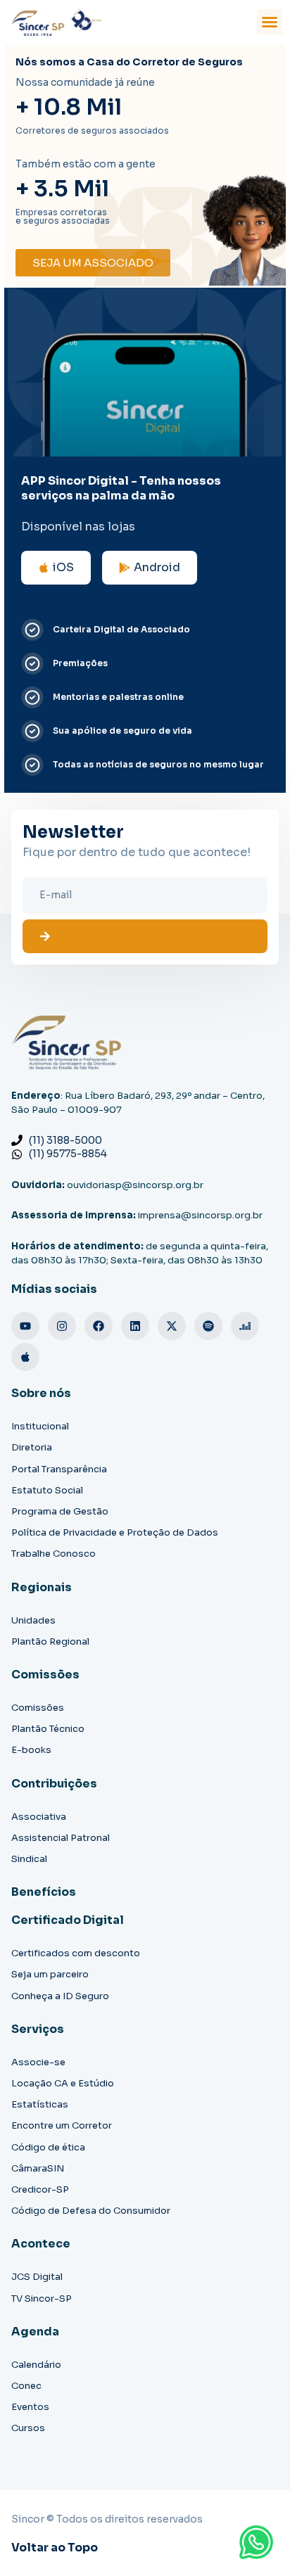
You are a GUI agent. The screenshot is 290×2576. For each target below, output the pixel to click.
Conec (26, 2386)
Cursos (28, 2428)
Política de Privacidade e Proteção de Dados (115, 1532)
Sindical (29, 1859)
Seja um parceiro (50, 1974)
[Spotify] (208, 1326)
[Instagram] (62, 1326)
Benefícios (44, 1892)
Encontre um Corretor (62, 2125)
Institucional (40, 1426)
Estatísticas (40, 2104)
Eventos (30, 2407)
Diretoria (32, 1447)
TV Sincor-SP (42, 2298)
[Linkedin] (135, 1326)
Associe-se (38, 2062)
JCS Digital (37, 2277)
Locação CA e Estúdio (63, 2083)
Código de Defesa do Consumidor (91, 2211)
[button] (270, 22)
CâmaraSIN (38, 2168)
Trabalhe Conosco (53, 1554)
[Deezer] (245, 1326)
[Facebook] (99, 1326)
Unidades (33, 1620)
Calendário (36, 2365)
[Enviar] (145, 936)
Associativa (39, 1817)
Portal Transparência (59, 1469)
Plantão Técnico (48, 1729)
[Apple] (25, 1357)
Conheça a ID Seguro (60, 1996)
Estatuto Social (47, 1490)
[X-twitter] (172, 1326)
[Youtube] (25, 1326)
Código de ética (48, 2147)
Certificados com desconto (76, 1953)
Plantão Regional (50, 1641)
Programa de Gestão (60, 1511)
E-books (31, 1750)
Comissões (38, 1708)
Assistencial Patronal (61, 1838)
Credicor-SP (40, 2189)
